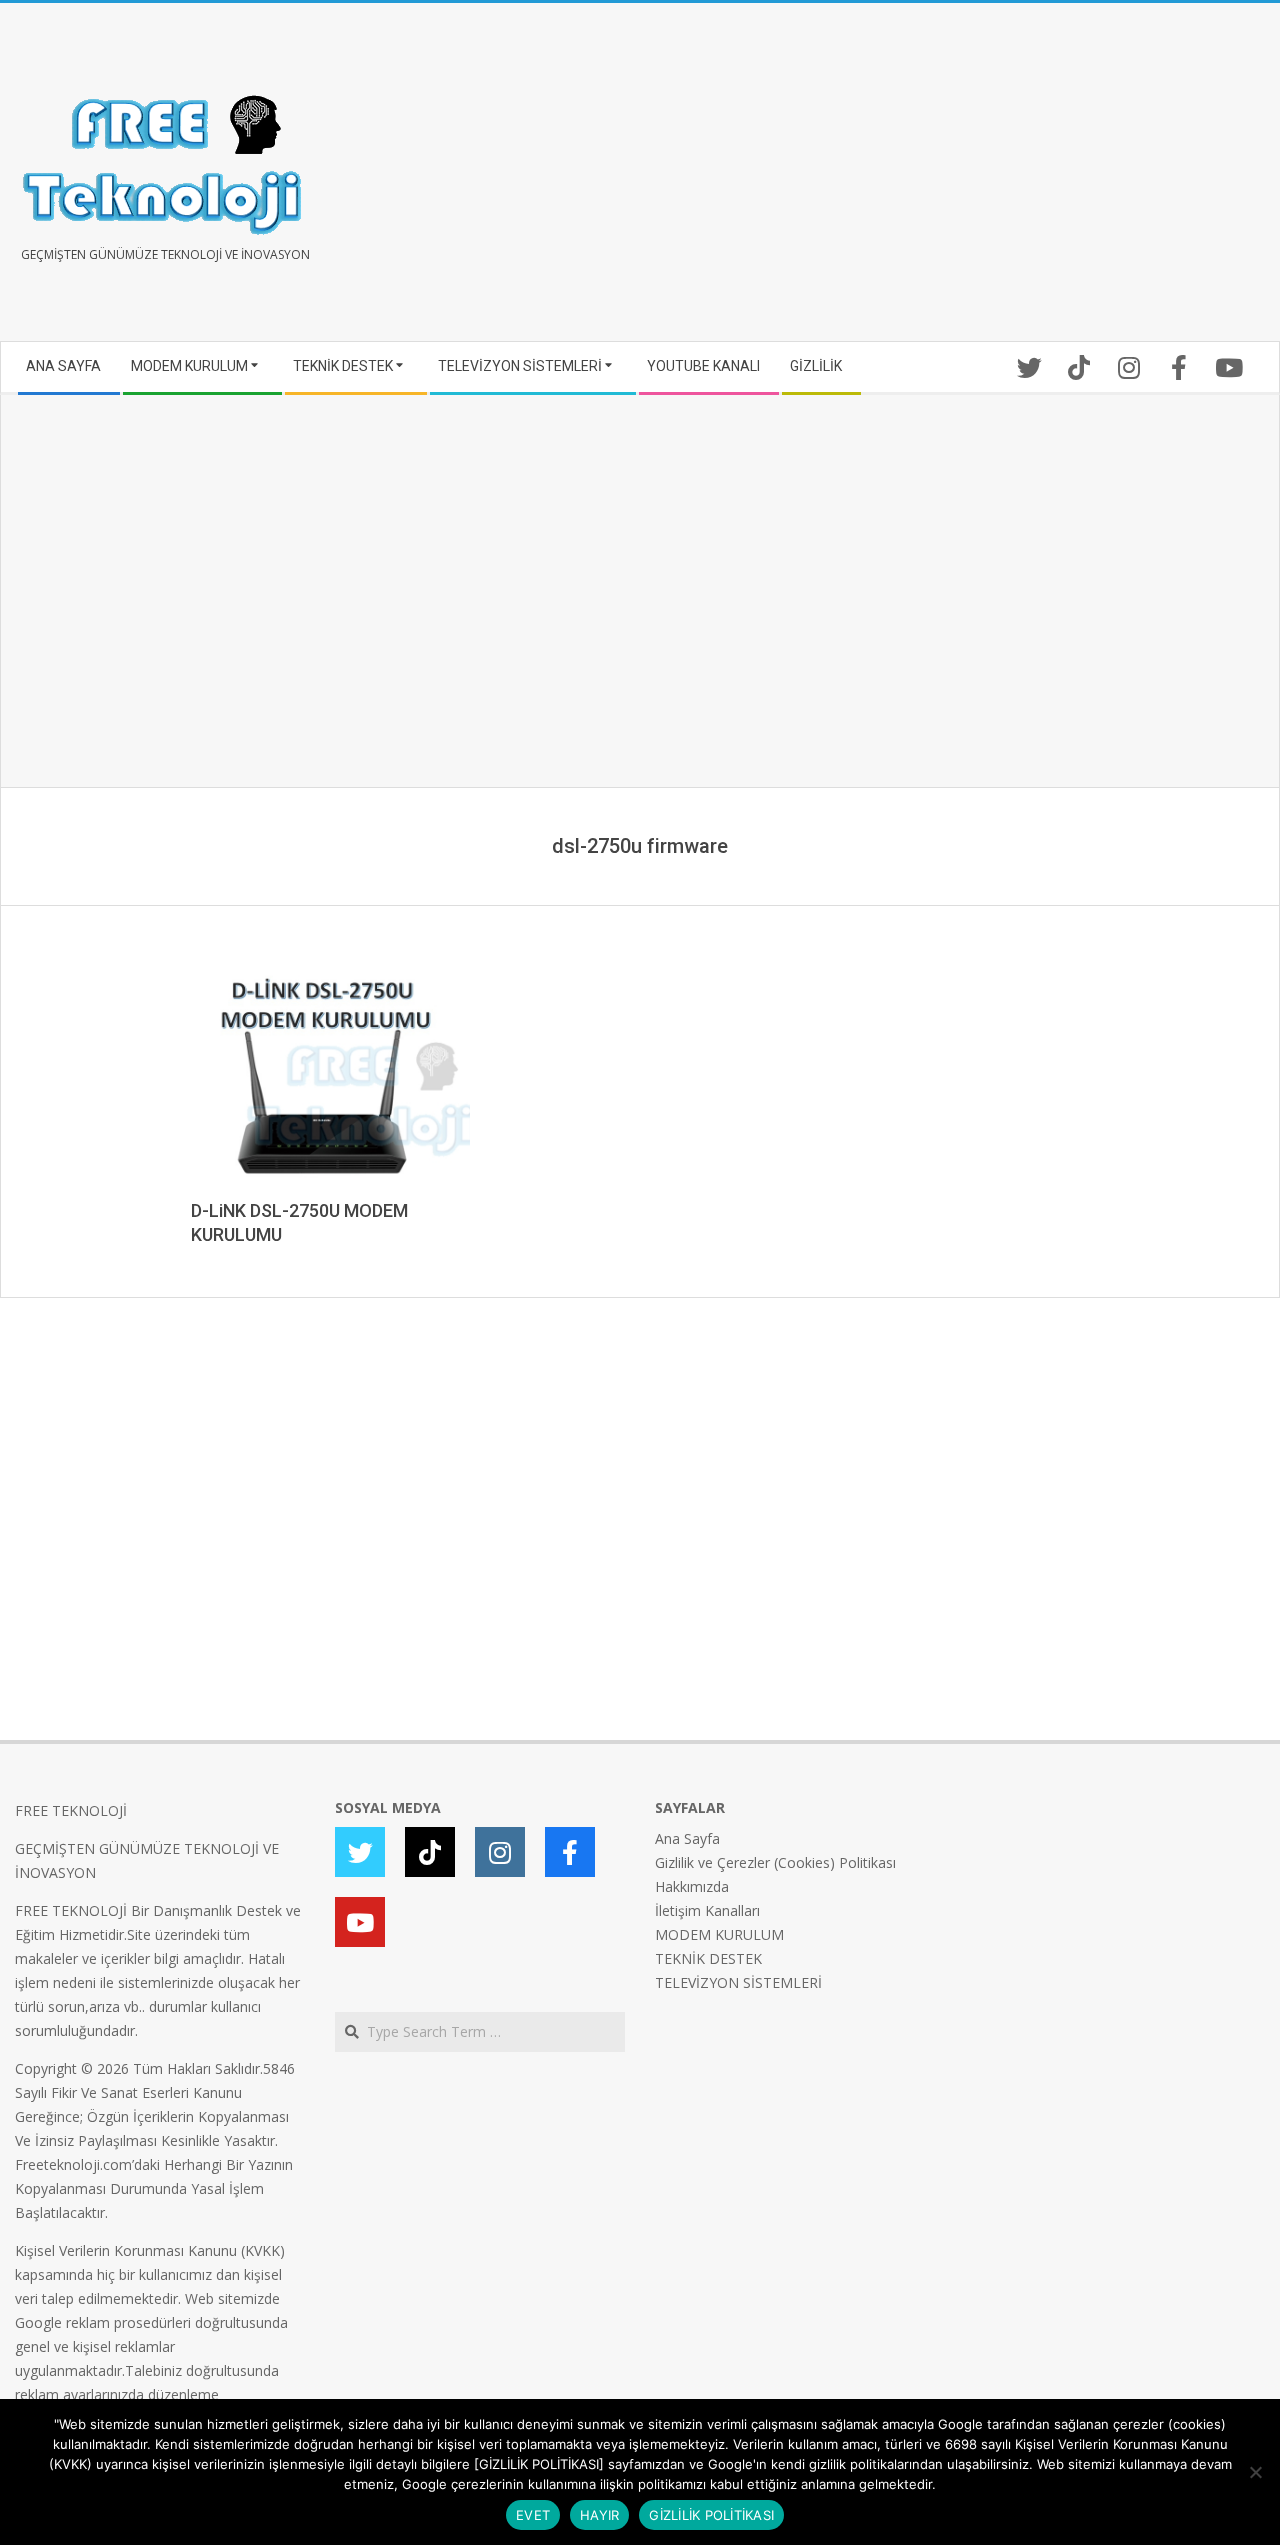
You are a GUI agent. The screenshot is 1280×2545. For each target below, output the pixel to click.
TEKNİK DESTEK (708, 1958)
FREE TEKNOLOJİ (71, 1810)
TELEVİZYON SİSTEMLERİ (738, 1982)
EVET (533, 2515)
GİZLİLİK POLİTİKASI (711, 2515)
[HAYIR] (1255, 2472)
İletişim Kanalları (707, 1910)
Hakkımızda (692, 1886)
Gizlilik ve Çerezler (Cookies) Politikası (775, 1862)
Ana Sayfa (687, 1838)
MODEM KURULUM (719, 1934)
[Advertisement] (952, 180)
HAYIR (599, 2515)
